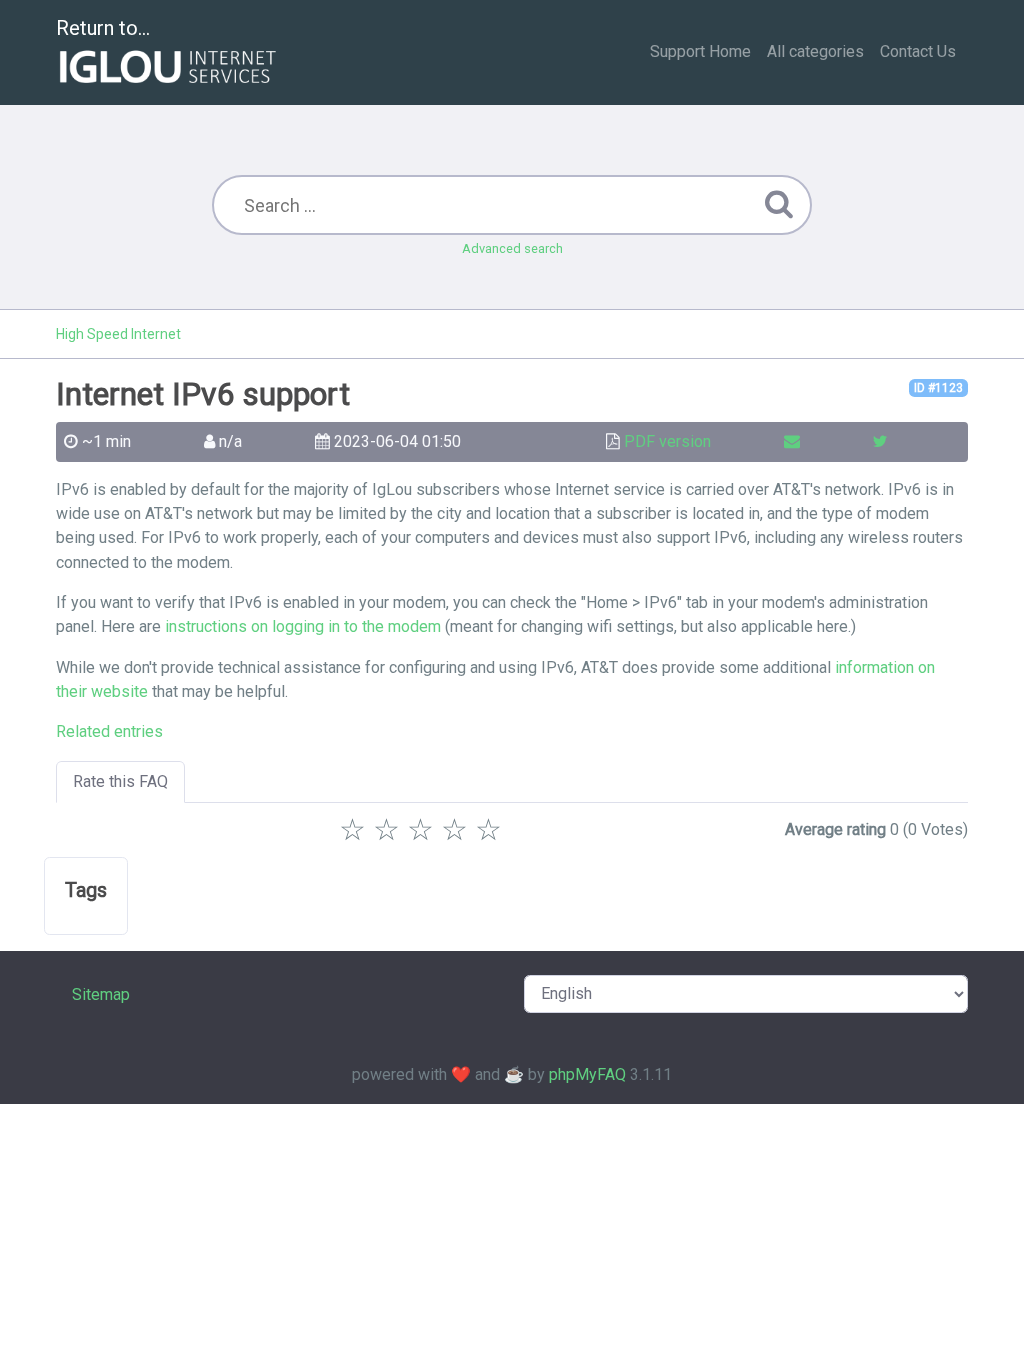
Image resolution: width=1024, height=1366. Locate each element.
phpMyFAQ (587, 1074)
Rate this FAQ (120, 781)
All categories (815, 51)
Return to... (103, 28)
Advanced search (512, 248)
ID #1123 (938, 388)
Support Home (700, 51)
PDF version (667, 441)
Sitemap (101, 994)
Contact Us (918, 51)
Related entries (109, 731)
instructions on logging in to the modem (303, 626)
